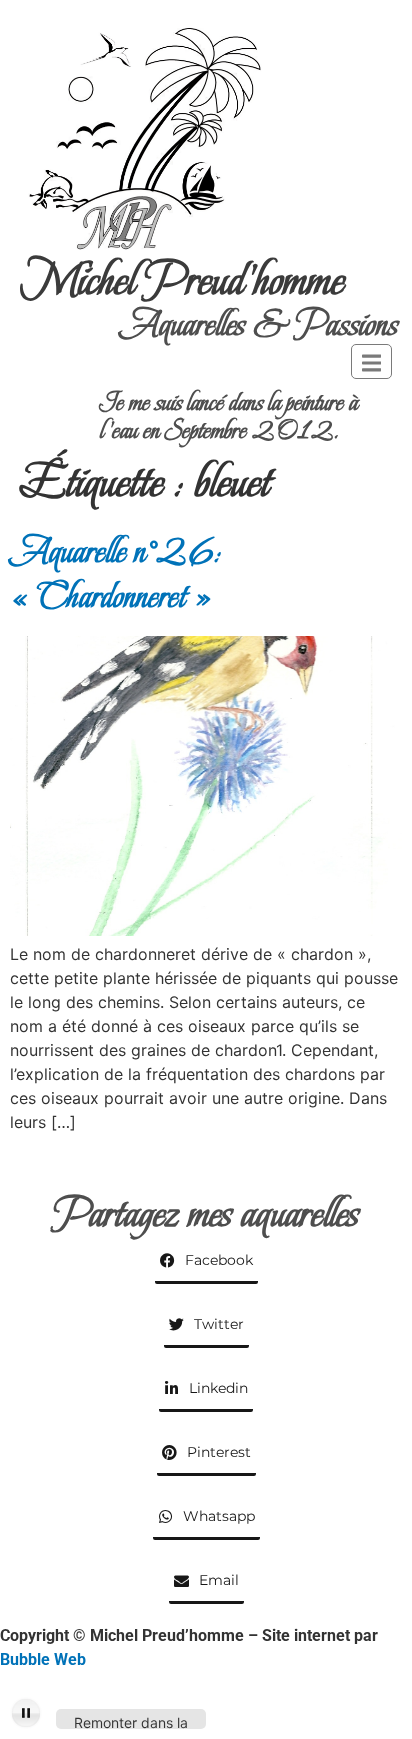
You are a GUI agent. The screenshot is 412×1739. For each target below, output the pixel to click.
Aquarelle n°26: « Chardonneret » (116, 574)
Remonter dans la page (131, 1721)
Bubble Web (43, 1659)
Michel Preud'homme (182, 280)
